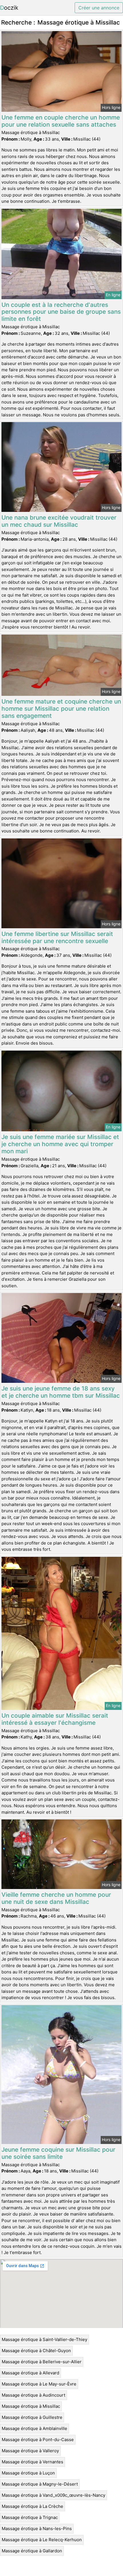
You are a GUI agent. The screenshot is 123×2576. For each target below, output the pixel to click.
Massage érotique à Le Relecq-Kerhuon (42, 2540)
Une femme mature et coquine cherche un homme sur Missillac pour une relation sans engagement (61, 709)
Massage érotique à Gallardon (32, 2551)
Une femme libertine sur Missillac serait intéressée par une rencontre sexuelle (57, 937)
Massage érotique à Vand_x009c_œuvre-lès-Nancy (53, 2495)
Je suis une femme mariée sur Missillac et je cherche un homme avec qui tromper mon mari (60, 1144)
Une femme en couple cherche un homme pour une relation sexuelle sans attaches (61, 121)
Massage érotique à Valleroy (30, 2451)
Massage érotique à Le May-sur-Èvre (39, 2384)
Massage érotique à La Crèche (32, 2506)
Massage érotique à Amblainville (34, 2428)
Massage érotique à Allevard (30, 2373)
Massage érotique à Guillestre (32, 2417)
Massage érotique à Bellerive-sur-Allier (42, 2362)
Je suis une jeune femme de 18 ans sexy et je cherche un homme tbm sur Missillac (61, 1392)
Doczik (9, 8)
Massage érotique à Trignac (30, 2517)
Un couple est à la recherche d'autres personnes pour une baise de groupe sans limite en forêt (61, 312)
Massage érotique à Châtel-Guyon (36, 2351)
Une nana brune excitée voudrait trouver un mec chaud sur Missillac (59, 521)
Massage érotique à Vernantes (32, 2462)
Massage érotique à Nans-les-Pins (37, 2529)
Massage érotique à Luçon (28, 2473)
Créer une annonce (99, 8)
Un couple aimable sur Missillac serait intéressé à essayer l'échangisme (55, 1719)
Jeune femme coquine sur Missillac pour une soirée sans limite (58, 2153)
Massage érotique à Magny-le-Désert (40, 2484)
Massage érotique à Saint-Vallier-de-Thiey (44, 2339)
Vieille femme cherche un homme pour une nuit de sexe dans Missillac (56, 1898)
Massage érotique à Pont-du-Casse (38, 2440)
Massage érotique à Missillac (31, 2406)
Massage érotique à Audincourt (33, 2395)
